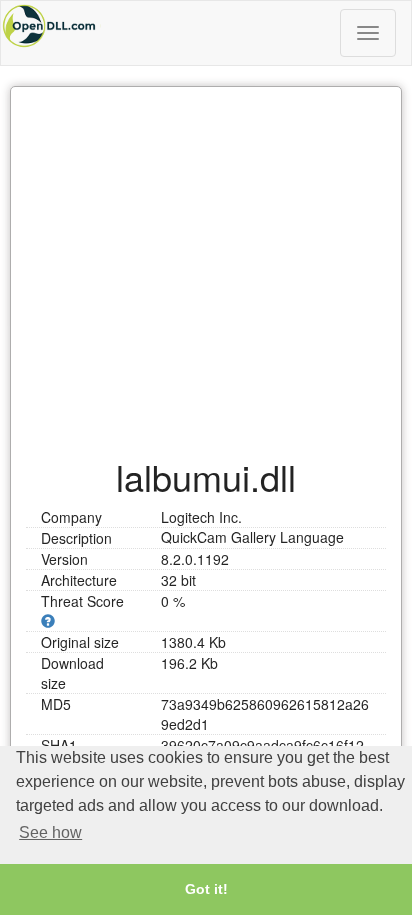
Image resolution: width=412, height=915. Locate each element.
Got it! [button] (206, 889)
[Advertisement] (206, 262)
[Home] (206, 26)
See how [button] (50, 832)
